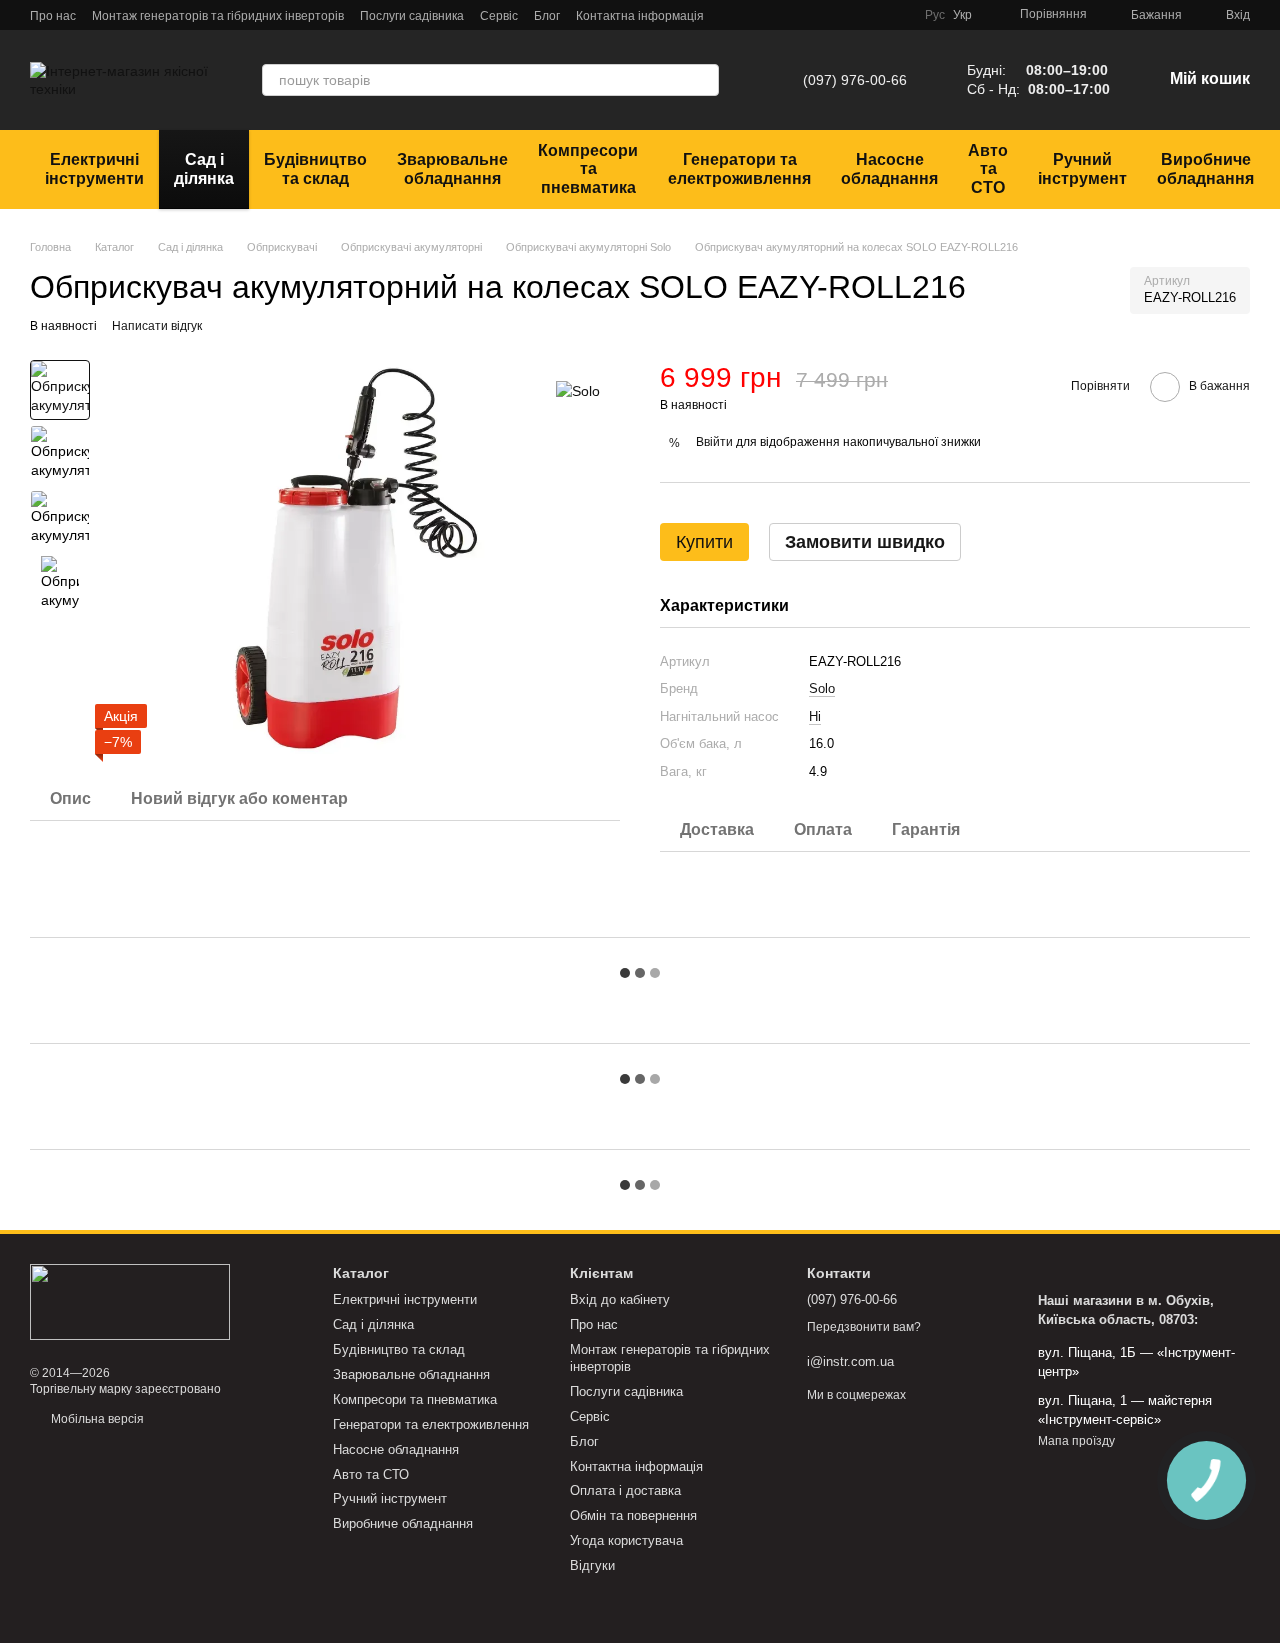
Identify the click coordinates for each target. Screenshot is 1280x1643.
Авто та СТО (988, 169)
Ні (815, 716)
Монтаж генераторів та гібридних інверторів (218, 16)
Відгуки (592, 1565)
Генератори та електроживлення (739, 168)
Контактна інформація (640, 16)
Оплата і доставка (625, 1490)
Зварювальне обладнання (452, 168)
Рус (935, 15)
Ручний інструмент (1082, 168)
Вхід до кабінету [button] (620, 1299)
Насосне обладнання (889, 168)
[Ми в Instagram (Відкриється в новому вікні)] (849, 15)
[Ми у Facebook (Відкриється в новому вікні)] (825, 15)
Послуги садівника (412, 16)
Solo (822, 688)
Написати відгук (157, 326)
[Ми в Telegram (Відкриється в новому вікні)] (801, 15)
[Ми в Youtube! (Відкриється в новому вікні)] (873, 15)
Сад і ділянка (204, 168)
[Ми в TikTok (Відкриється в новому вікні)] (897, 15)
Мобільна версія (96, 1419)
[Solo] (578, 389)
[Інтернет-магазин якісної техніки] (130, 1301)
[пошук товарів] (703, 80)
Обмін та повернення (633, 1515)
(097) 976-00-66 (855, 80)
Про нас (53, 16)
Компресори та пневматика (588, 169)
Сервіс (499, 16)
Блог (547, 16)
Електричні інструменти (94, 168)
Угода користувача (626, 1540)
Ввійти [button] (714, 442)
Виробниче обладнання (1205, 168)
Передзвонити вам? (864, 1327)
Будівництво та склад (315, 168)
